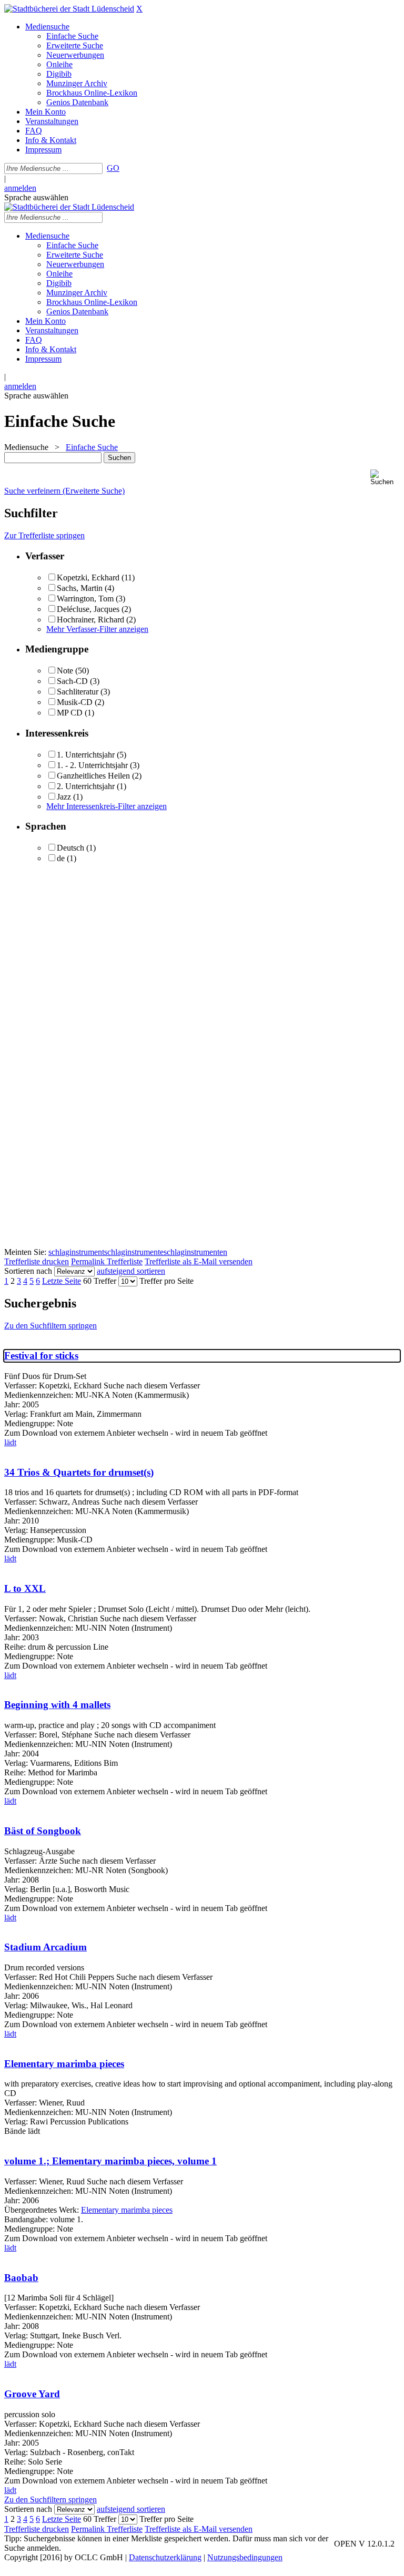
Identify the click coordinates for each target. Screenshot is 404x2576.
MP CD (70, 713)
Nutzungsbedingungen (245, 2557)
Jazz (64, 797)
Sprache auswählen (36, 197)
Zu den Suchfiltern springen (50, 1326)
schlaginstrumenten (195, 1252)
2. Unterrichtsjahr (86, 786)
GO (113, 168)
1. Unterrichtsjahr (86, 755)
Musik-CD (75, 702)
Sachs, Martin (80, 588)
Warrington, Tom (85, 599)
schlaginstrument (76, 1252)
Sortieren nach (28, 1271)
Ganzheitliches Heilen (93, 776)
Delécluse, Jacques (88, 609)
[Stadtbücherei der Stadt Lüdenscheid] (69, 9)
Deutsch (70, 848)
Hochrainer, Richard (90, 620)
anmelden (20, 188)
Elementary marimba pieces (64, 2064)
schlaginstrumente (134, 1252)
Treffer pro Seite (166, 1281)
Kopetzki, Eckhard (88, 577)
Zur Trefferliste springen (44, 535)
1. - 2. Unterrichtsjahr (92, 765)
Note (65, 671)
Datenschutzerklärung (165, 2557)
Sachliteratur (78, 692)
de (61, 858)
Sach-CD (72, 681)
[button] (385, 478)
